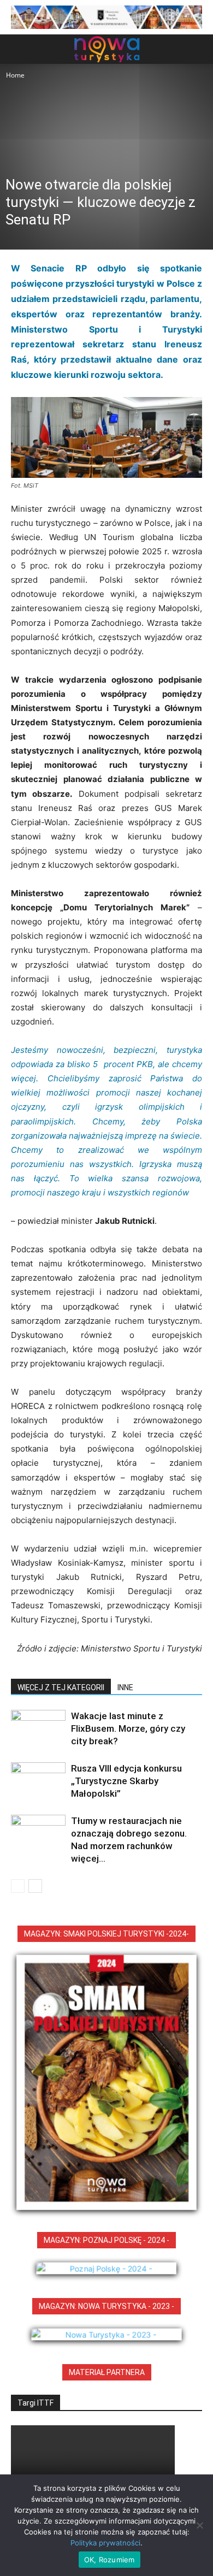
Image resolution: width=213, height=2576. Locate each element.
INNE (125, 1687)
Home (15, 75)
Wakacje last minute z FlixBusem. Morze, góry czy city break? (128, 1728)
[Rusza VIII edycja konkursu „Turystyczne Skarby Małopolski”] (38, 1781)
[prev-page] (18, 1886)
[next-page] (35, 1886)
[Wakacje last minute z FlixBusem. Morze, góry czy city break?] (38, 1729)
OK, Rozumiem (110, 2560)
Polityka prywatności (105, 2543)
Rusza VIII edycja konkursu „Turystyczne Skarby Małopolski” (126, 1781)
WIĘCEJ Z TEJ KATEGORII (61, 1687)
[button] (19, 49)
